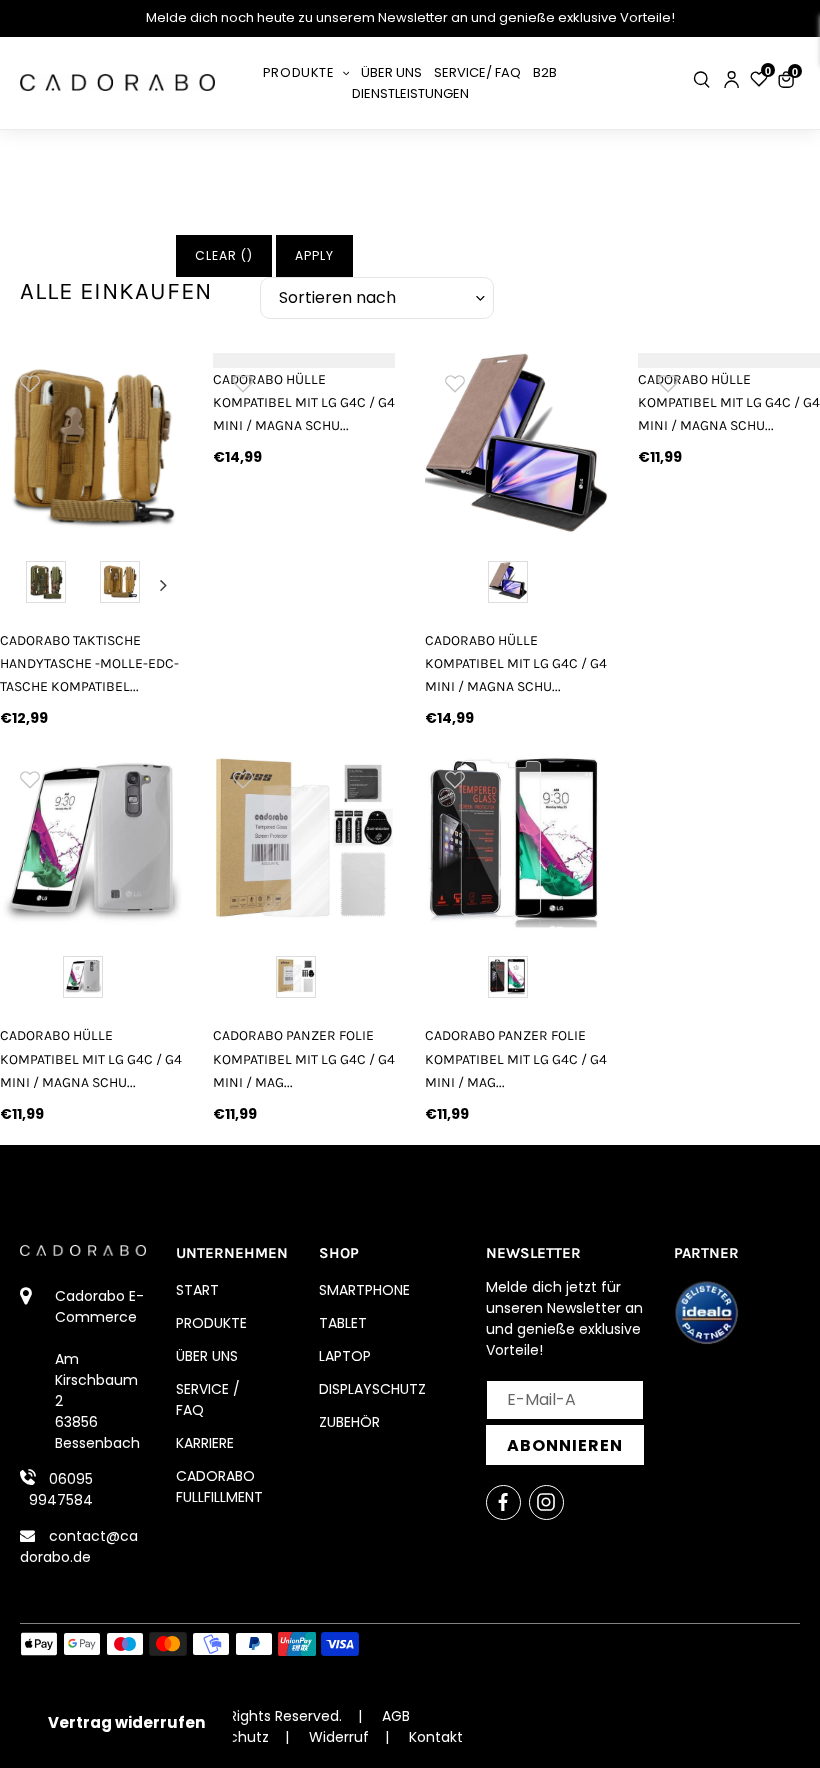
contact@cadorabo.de (79, 1546)
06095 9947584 (61, 1489)
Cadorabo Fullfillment (219, 1486)
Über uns (207, 1356)
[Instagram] (546, 1502)
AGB (396, 1716)
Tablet (343, 1323)
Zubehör (349, 1422)
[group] (91, 444)
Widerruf (339, 1737)
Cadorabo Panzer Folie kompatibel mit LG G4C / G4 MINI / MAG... (304, 1058)
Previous (19, 585)
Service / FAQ (208, 1399)
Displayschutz (372, 1389)
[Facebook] (503, 1502)
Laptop (345, 1356)
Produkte (211, 1323)
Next (163, 585)
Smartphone (364, 1290)
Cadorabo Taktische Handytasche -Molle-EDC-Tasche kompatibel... (89, 663)
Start (197, 1290)
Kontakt (436, 1737)
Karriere (205, 1443)
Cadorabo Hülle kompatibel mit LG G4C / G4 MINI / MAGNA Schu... (304, 402)
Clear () (224, 255)
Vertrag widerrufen (126, 1722)
